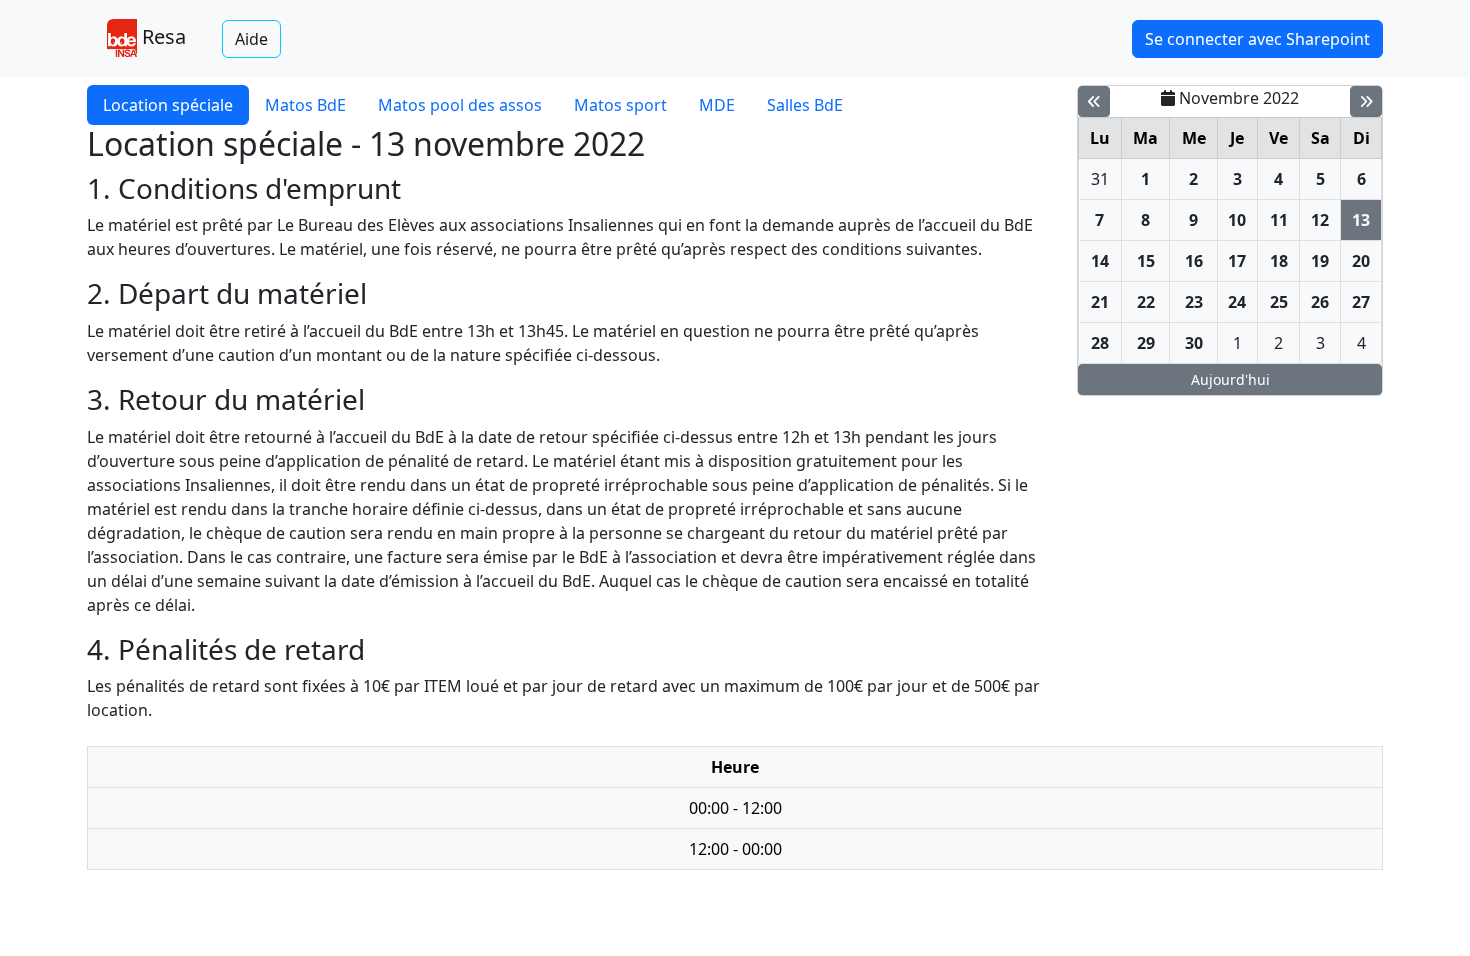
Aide (251, 39)
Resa (161, 36)
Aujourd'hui (1230, 379)
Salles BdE (805, 105)
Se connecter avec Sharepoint (1257, 39)
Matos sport (620, 105)
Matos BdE (305, 105)
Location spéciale (168, 105)
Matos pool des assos (460, 105)
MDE (717, 105)
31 (1100, 179)
